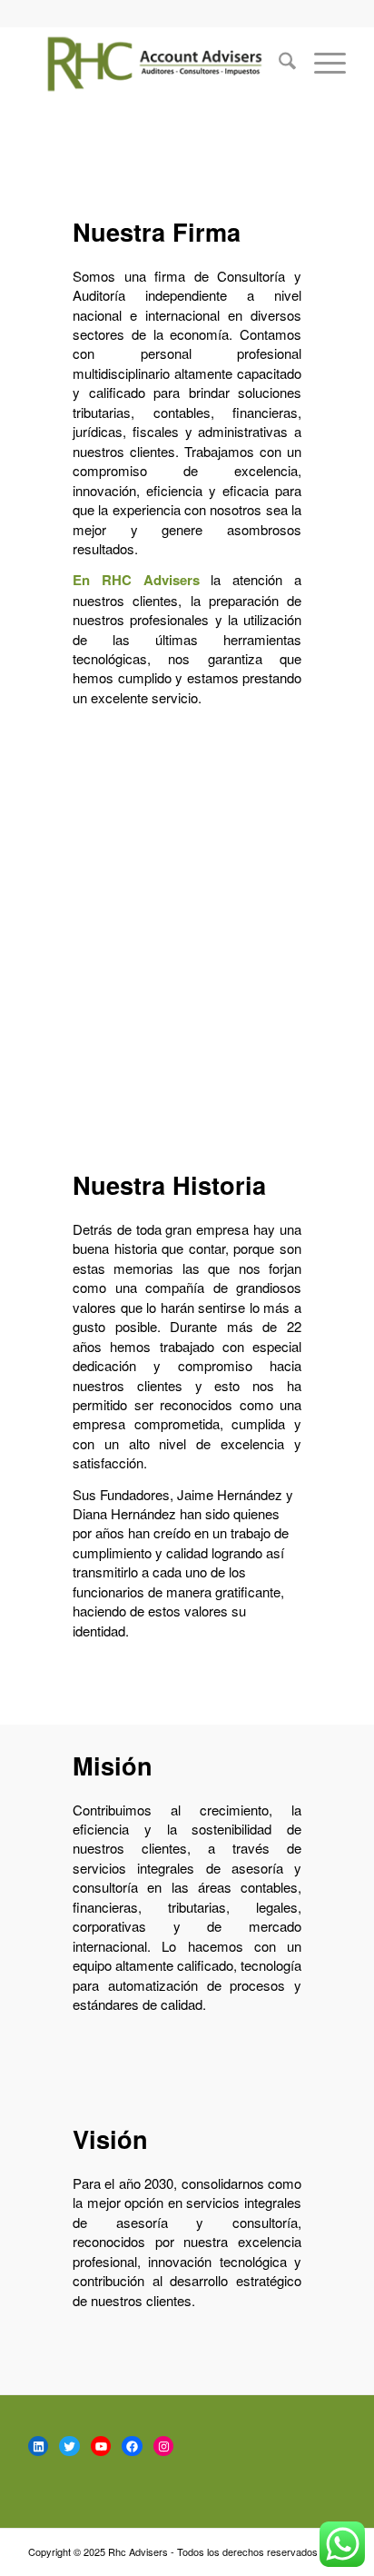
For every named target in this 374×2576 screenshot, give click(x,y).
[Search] (278, 63)
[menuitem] (278, 63)
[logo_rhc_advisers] (155, 63)
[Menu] (321, 63)
